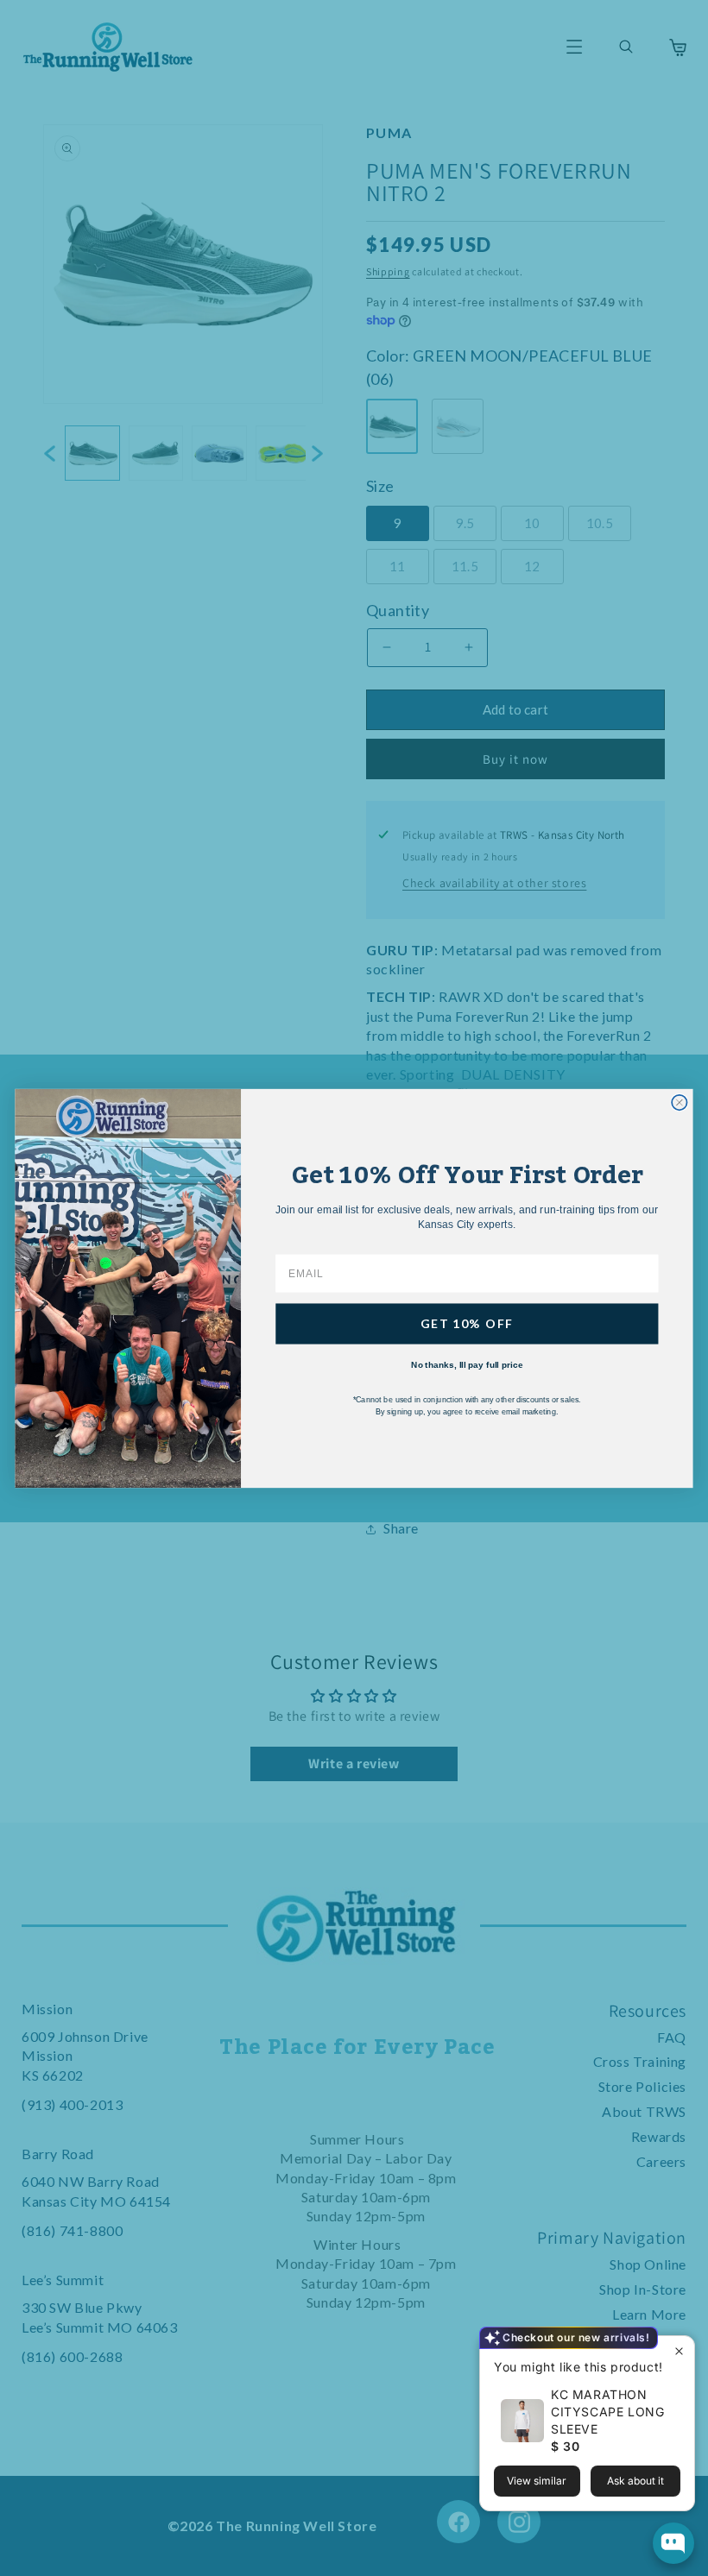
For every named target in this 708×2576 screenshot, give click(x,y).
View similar (537, 2481)
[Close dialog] (679, 1102)
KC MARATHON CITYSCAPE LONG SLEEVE (607, 2412)
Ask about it (635, 2481)
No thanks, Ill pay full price (467, 1364)
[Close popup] (679, 2351)
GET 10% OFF (467, 1323)
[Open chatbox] (673, 2543)
